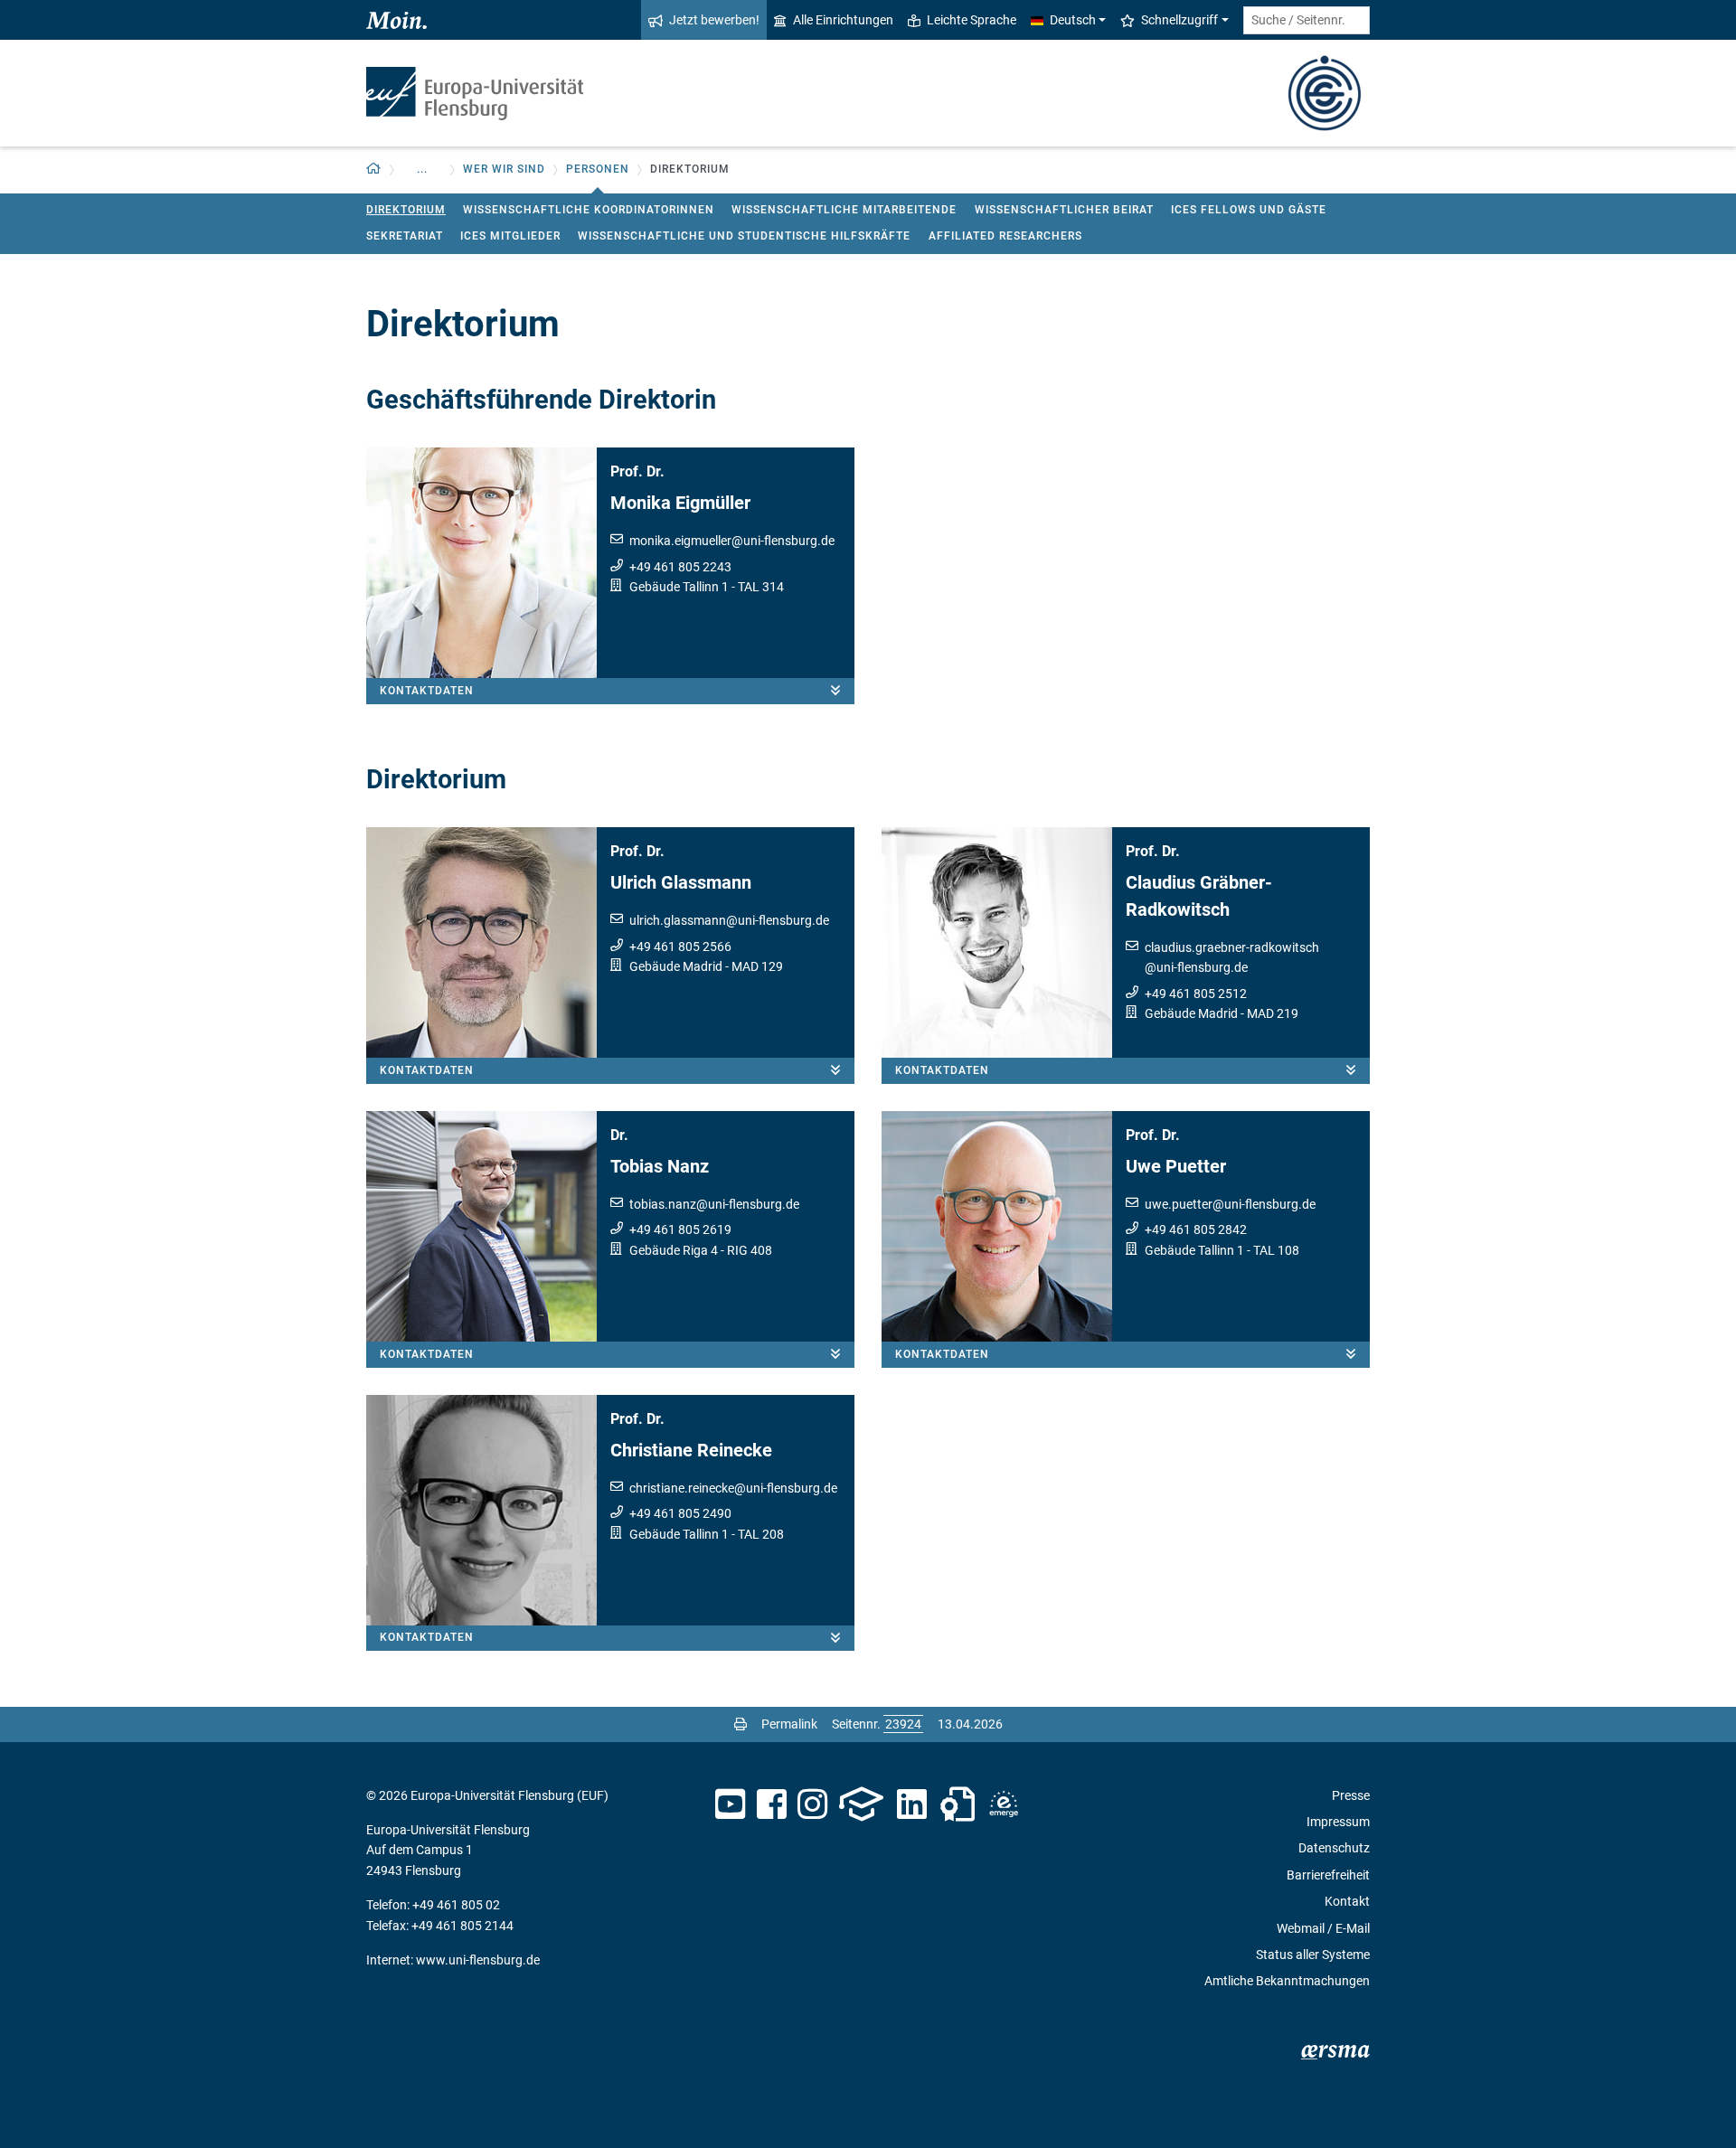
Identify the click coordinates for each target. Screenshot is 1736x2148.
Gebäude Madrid (676, 966)
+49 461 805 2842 (1196, 1229)
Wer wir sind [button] (504, 169)
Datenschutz (1334, 1848)
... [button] (422, 169)
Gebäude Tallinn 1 (679, 587)
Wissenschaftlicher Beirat (1064, 210)
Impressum (1338, 1822)
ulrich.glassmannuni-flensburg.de (729, 920)
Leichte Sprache (972, 20)
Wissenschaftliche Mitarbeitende (844, 210)
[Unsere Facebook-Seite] (772, 1804)
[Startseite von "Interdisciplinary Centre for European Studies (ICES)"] (1325, 92)
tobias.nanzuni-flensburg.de (714, 1204)
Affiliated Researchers (1005, 236)
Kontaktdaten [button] (427, 691)
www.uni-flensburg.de (478, 1960)
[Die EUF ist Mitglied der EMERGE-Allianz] (1004, 1804)
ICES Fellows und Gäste (1249, 210)
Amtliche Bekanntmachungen (1287, 1981)
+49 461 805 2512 (1196, 994)
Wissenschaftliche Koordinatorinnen (589, 210)
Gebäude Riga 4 (674, 1250)
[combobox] (1307, 20)
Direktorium (406, 210)
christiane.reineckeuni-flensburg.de (733, 1488)
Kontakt (1347, 1901)
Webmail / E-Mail (1323, 1928)
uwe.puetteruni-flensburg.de (1230, 1204)
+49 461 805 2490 (680, 1513)
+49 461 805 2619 (680, 1229)
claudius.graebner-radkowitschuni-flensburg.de (1232, 957)
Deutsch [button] (1073, 20)
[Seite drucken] (741, 1724)
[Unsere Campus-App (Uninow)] (861, 1804)
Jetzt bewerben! (714, 20)
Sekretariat (405, 236)
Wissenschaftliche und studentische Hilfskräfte (744, 236)
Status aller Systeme (1313, 1955)
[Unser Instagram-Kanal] (812, 1804)
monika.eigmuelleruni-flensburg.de (732, 541)
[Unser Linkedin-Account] (912, 1804)
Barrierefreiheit (1328, 1875)
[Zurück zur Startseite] (475, 94)
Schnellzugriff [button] (1179, 20)
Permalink (789, 1724)
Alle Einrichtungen (843, 20)
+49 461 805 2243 (680, 567)
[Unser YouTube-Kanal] (730, 1804)
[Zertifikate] (958, 1804)
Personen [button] (598, 169)
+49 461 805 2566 (680, 947)
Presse (1351, 1795)
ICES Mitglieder (510, 236)
